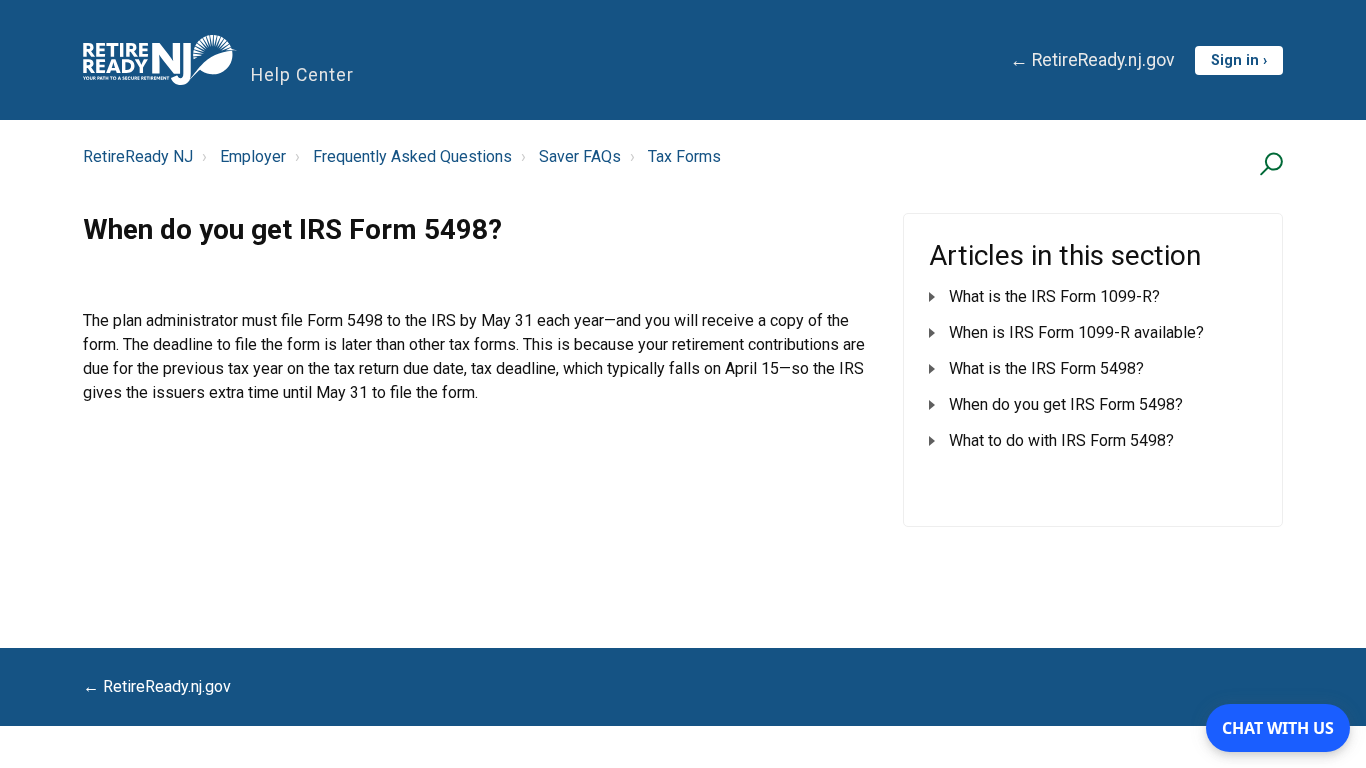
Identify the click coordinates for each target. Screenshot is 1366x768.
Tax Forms (684, 156)
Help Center (302, 75)
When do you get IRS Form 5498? (1066, 404)
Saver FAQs (580, 156)
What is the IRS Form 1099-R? (1054, 296)
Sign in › (1239, 60)
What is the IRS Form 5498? (1046, 368)
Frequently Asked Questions (412, 156)
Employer (253, 156)
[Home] (160, 60)
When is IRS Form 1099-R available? (1076, 332)
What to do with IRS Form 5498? (1061, 440)
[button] (1268, 163)
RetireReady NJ (138, 156)
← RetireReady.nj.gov (1092, 60)
